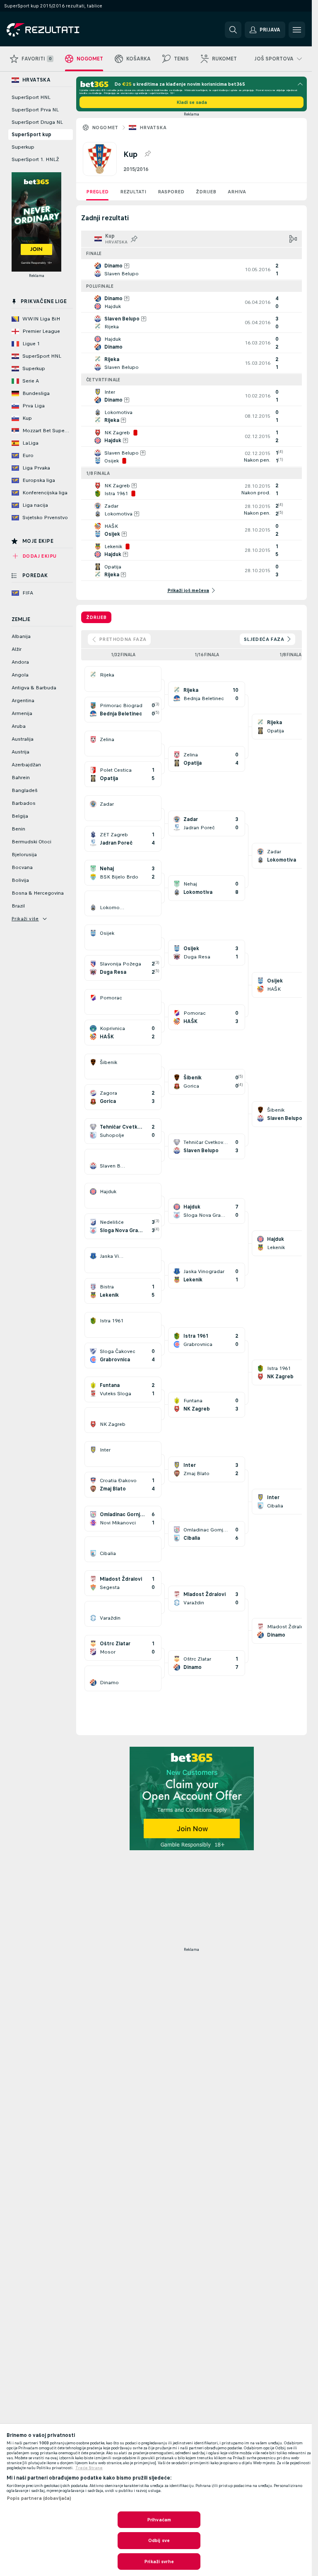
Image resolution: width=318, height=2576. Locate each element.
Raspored (171, 192)
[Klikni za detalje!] (192, 270)
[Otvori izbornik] (297, 30)
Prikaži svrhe (159, 2562)
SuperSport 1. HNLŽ (35, 159)
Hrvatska (153, 128)
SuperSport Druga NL (37, 122)
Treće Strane (89, 2468)
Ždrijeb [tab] (96, 617)
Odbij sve (159, 2540)
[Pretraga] (233, 30)
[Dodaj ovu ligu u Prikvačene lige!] (147, 154)
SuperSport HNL (31, 97)
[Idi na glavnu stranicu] (64, 30)
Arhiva (237, 192)
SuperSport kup (31, 135)
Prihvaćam (159, 2520)
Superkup (23, 147)
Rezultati (133, 192)
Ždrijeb (206, 192)
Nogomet (105, 128)
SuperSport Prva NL (35, 110)
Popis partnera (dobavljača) (39, 2498)
